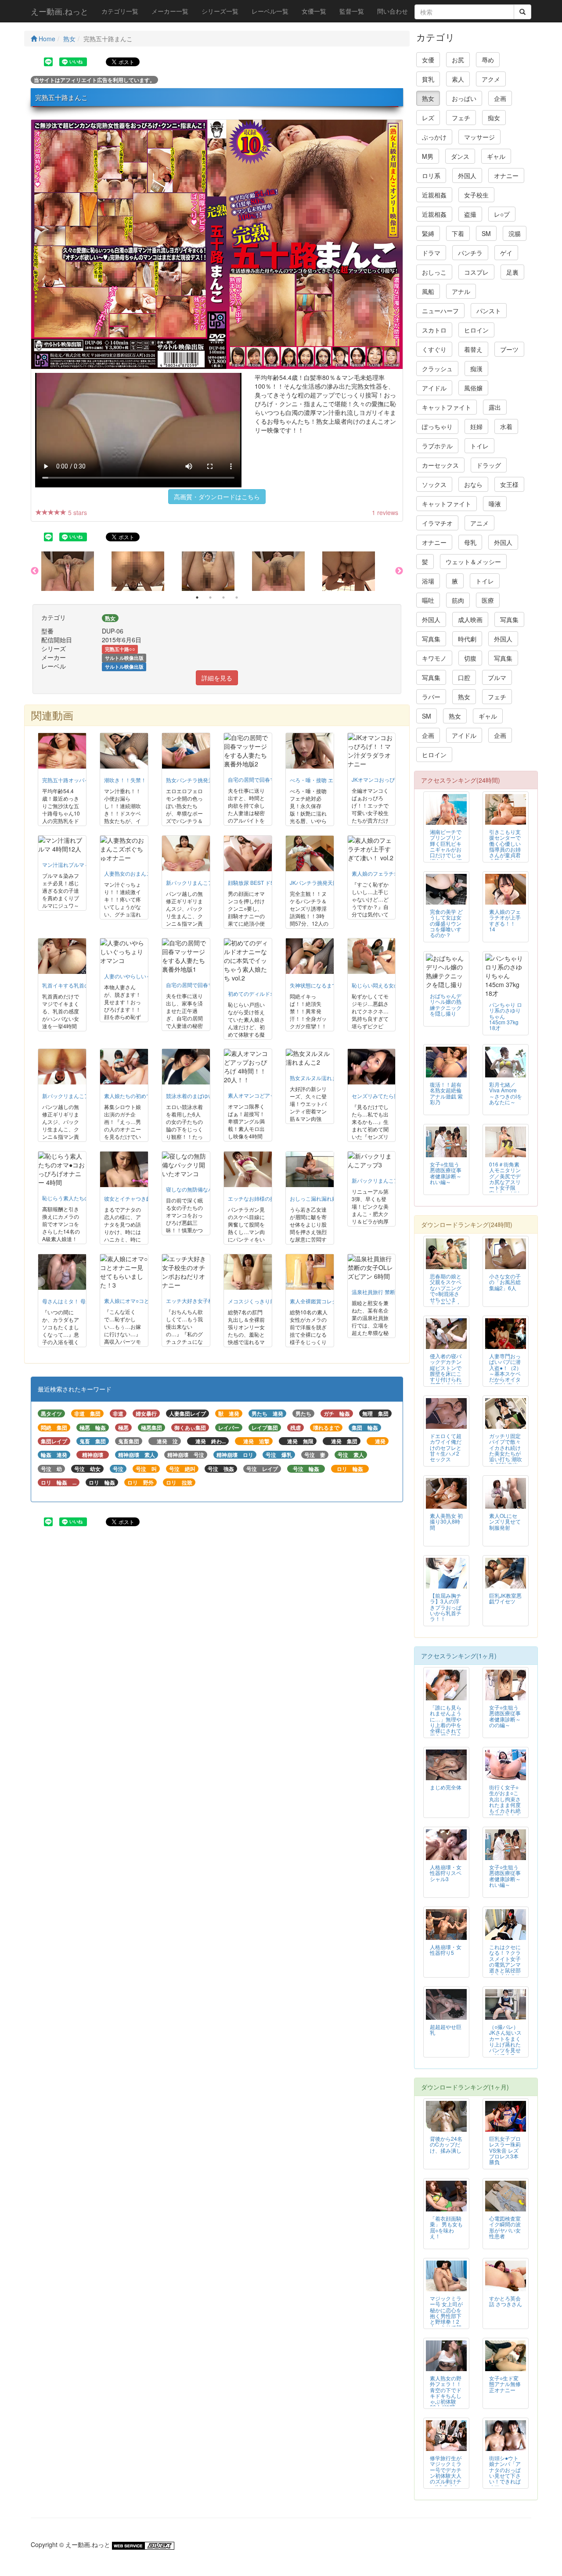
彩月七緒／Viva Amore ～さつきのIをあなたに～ (506, 1093)
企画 (500, 98)
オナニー (506, 175)
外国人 (467, 175)
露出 (495, 407)
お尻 (458, 60)
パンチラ (470, 253)
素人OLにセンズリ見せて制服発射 (505, 1521)
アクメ (491, 79)
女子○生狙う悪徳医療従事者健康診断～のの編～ (505, 1716)
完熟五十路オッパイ (66, 780)
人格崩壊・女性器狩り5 (446, 1950)
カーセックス (440, 465)
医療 (488, 600)
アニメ (479, 523)
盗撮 (470, 214)
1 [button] (197, 597)
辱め (488, 60)
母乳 (470, 542)
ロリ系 (431, 175)
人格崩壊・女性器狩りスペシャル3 (446, 1873)
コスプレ (476, 272)
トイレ (479, 446)
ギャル (496, 156)
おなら (473, 484)
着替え (473, 349)
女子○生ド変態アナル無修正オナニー (505, 2384)
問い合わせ (393, 11)
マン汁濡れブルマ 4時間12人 (76, 864)
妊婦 (476, 426)
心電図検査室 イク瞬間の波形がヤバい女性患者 (505, 2227)
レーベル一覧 (270, 11)
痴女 (494, 118)
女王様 (509, 484)
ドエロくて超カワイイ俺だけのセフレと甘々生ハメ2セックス (446, 1447)
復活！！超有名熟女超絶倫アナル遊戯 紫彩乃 (446, 1093)
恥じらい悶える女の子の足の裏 (389, 985)
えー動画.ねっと (59, 11)
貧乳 (428, 79)
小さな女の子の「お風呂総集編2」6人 (505, 1282)
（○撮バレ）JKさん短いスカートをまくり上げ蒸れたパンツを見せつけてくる (505, 2041)
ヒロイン (476, 330)
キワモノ (434, 658)
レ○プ (502, 214)
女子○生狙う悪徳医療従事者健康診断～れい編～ (446, 1173)
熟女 (69, 39)
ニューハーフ (440, 311)
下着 (458, 233)
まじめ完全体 (446, 1787)
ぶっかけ (434, 137)
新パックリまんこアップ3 (382, 1180)
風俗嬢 (473, 388)
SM (486, 233)
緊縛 (428, 233)
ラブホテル (437, 446)
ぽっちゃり (437, 426)
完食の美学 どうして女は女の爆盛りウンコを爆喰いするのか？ (446, 923)
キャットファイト (447, 407)
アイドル (434, 388)
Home (46, 39)
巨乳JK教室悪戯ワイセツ (505, 1598)
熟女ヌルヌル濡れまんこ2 (320, 1078)
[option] (76, 571)
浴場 (428, 581)
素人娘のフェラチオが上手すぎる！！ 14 (505, 920)
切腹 (470, 658)
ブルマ (497, 677)
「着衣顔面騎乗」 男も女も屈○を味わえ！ (446, 2227)
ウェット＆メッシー (473, 562)
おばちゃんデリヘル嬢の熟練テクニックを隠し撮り (446, 1004)
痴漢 (476, 369)
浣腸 (515, 233)
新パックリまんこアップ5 (73, 1096)
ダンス (460, 156)
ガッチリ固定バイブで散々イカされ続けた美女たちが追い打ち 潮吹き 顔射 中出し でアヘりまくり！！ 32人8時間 (506, 1459)
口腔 (464, 677)
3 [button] (223, 597)
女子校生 (476, 195)
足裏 (512, 272)
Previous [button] (35, 571)
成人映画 (470, 619)
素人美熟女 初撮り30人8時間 (446, 1521)
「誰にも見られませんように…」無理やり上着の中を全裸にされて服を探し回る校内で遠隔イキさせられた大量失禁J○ (446, 1730)
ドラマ (431, 253)
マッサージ (479, 137)
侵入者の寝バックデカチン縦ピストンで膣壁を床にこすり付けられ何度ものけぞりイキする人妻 (446, 1376)
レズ (428, 118)
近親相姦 (434, 195)
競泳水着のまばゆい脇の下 (198, 1096)
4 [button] (237, 597)
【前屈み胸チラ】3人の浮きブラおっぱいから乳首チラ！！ (446, 1607)
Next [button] (399, 571)
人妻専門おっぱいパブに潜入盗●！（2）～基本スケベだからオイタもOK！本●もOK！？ (505, 1373)
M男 (428, 156)
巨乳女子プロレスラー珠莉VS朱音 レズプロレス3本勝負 (505, 2150)
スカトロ (434, 330)
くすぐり (434, 349)
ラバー (431, 697)
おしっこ (434, 272)
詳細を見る (217, 678)
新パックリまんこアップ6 (196, 882)
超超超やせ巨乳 (446, 2029)
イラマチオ (437, 523)
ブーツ (509, 349)
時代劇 (467, 639)
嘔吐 (428, 600)
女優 (428, 60)
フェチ (461, 118)
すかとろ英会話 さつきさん (506, 2301)
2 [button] (210, 597)
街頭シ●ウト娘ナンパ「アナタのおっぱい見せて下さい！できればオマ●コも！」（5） (505, 2475)
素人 (458, 79)
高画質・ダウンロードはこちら (217, 497)
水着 (506, 426)
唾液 (495, 504)
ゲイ (506, 253)
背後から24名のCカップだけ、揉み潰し (446, 2144)
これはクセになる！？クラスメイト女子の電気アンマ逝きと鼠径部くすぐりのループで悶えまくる (505, 1967)
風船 (428, 291)
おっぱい (464, 98)
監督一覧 (352, 11)
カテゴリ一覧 (120, 11)
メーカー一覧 (170, 11)
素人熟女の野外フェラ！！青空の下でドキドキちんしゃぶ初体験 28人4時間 (446, 2392)
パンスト (489, 311)
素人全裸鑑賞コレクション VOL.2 (330, 1301)
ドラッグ (489, 465)
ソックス (434, 484)
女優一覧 (314, 11)
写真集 (509, 619)
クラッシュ (437, 369)
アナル (461, 291)
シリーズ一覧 (220, 11)
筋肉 (458, 600)
